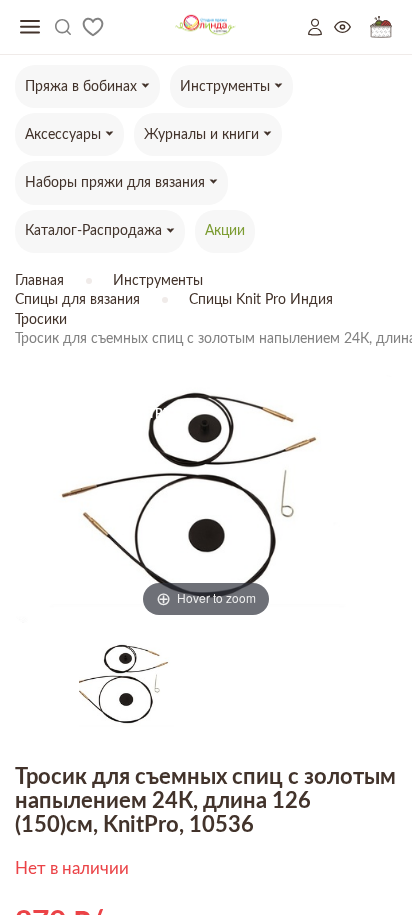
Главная (39, 281)
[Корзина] (381, 27)
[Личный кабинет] (321, 27)
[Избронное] (93, 27)
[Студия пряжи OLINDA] (205, 27)
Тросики (41, 320)
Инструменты (158, 281)
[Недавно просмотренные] (352, 27)
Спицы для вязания (77, 300)
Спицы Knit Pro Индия (261, 300)
